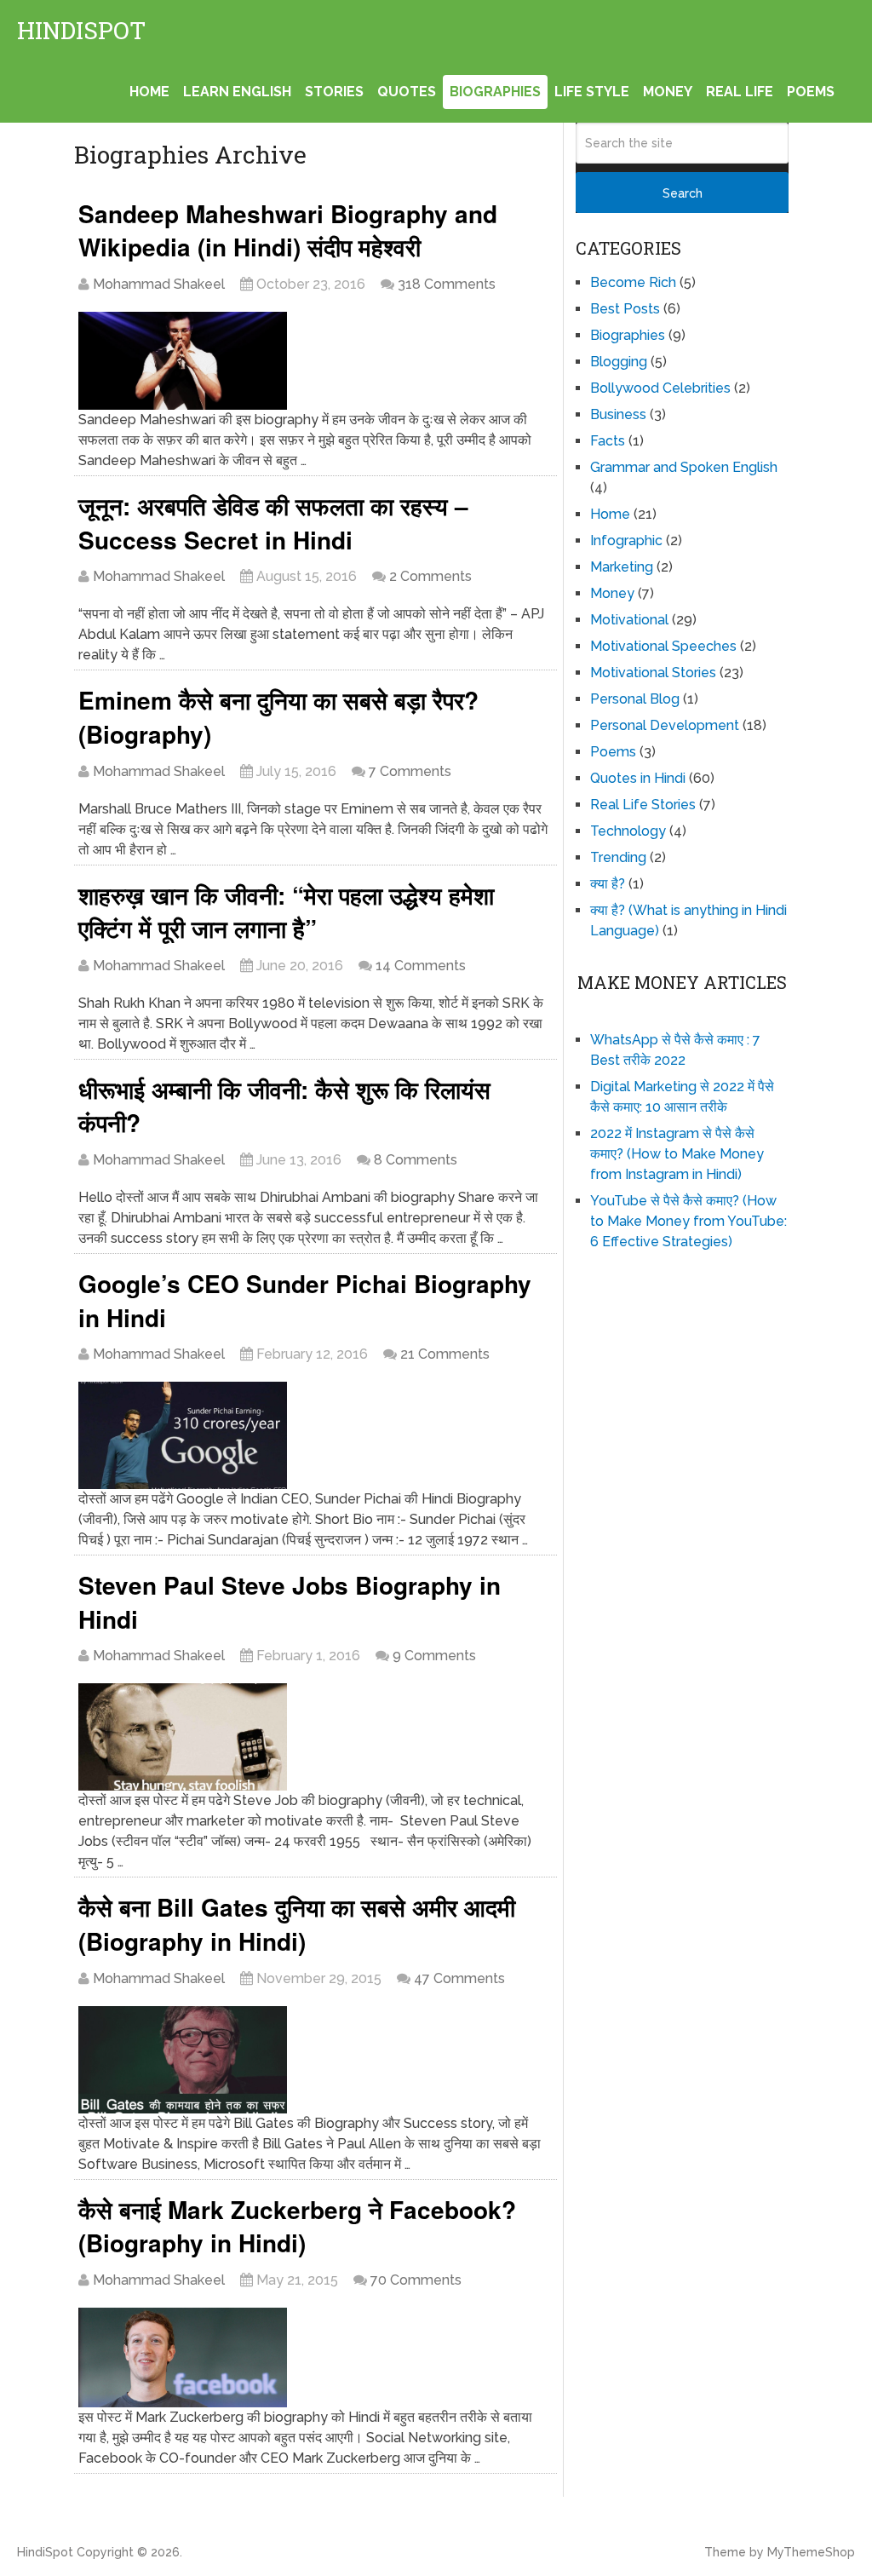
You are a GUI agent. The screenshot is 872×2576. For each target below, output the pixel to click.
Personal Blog (635, 699)
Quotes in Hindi (638, 778)
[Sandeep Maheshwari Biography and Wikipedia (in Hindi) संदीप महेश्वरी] (315, 361)
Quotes (407, 92)
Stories (334, 92)
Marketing (622, 567)
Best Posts (625, 309)
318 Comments (447, 284)
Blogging (619, 362)
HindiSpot (81, 31)
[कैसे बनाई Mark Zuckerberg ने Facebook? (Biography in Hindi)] (315, 2357)
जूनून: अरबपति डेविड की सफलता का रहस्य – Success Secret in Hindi (273, 523)
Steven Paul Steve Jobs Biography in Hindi (290, 1602)
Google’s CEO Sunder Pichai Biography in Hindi (305, 1300)
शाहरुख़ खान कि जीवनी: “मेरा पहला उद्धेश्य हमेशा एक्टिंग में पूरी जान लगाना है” (286, 912)
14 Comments (421, 966)
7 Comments (410, 771)
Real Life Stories (643, 805)
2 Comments (430, 576)
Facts (608, 441)
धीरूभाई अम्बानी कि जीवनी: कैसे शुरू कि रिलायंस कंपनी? (284, 1106)
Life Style (592, 92)
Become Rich (633, 282)
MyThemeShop (811, 2552)
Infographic (626, 540)
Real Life (740, 92)
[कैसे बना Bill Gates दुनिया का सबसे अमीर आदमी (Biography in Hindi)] (315, 2060)
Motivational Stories (653, 673)
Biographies (495, 92)
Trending (618, 857)
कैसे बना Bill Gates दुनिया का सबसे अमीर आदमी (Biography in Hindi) (297, 1924)
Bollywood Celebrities (660, 388)
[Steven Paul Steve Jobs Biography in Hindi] (315, 1737)
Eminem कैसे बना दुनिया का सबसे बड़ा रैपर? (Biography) (278, 717)
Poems (811, 92)
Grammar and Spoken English (684, 467)
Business (618, 414)
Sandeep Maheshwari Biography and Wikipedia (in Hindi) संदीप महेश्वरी (288, 230)
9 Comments (434, 1656)
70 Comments (416, 2280)
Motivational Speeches (663, 646)
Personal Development (665, 725)
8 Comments (416, 1160)
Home (149, 92)
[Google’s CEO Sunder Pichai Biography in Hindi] (315, 1435)
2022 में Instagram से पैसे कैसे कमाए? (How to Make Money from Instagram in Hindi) (677, 1154)
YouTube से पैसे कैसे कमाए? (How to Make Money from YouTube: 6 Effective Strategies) (688, 1221)
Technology (628, 831)
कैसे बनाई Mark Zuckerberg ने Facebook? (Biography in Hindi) (297, 2226)
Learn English (237, 92)
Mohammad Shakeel (159, 284)
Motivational (629, 620)
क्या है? (608, 884)
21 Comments (445, 1354)
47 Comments (459, 1978)
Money (668, 92)
